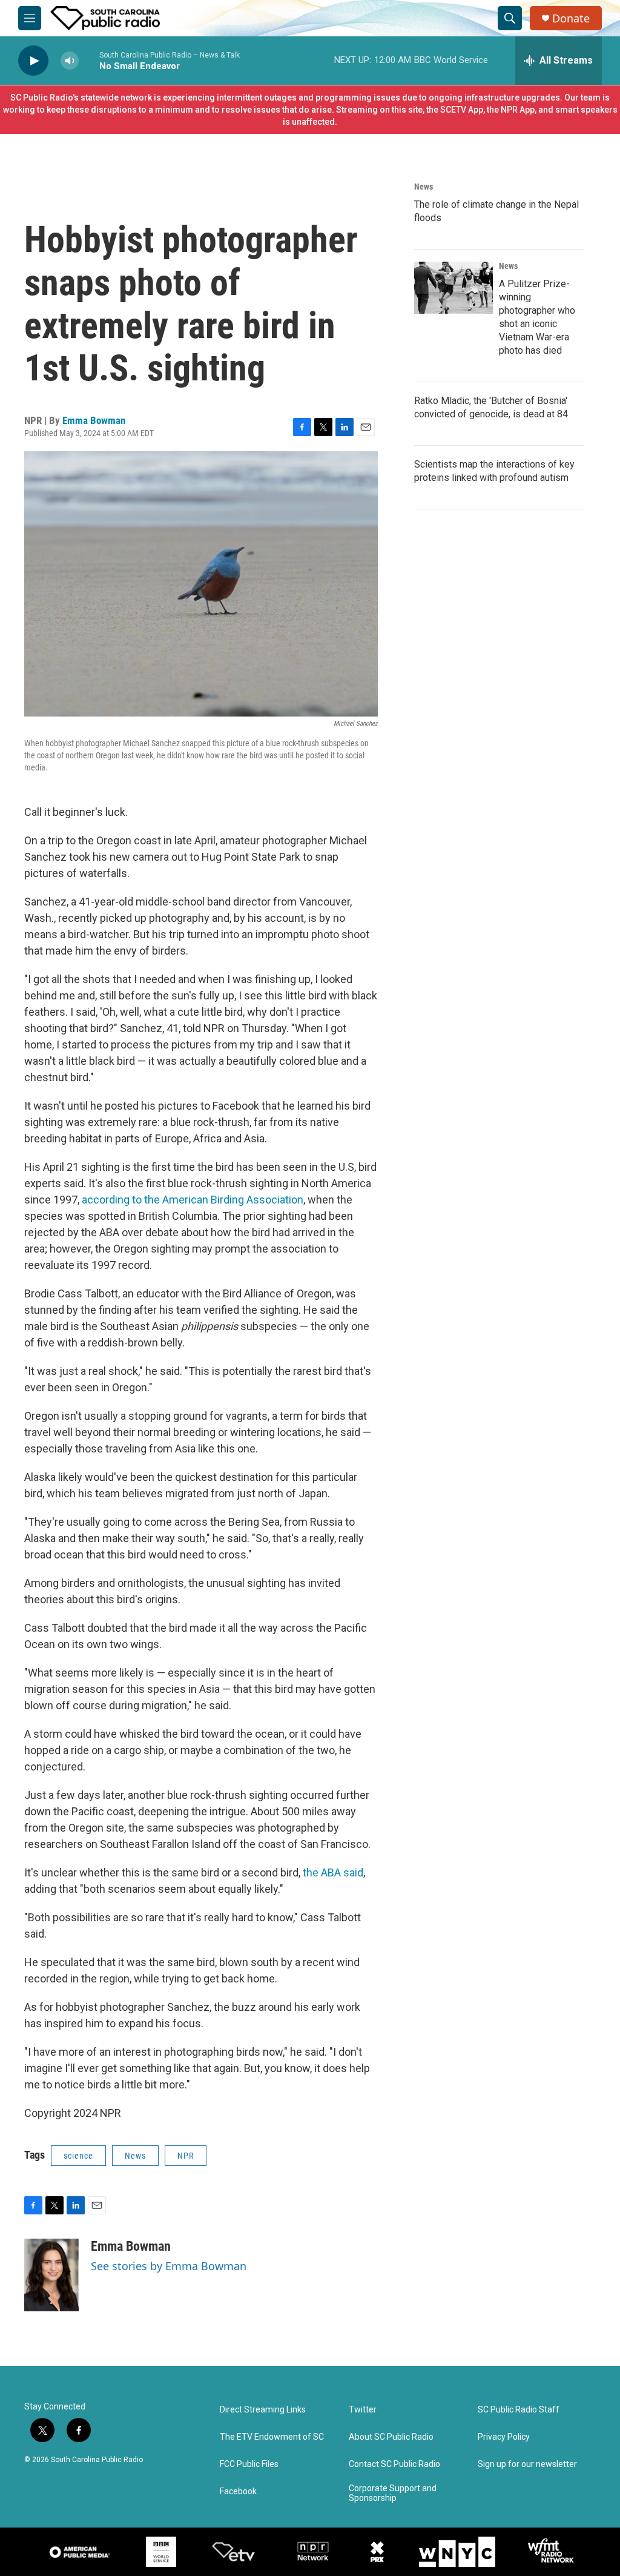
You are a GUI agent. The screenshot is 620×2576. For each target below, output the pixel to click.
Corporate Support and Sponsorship (393, 2493)
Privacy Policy (504, 2437)
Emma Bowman (94, 420)
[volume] (70, 61)
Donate (571, 18)
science (78, 2156)
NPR (186, 2156)
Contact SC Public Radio (394, 2464)
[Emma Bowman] (51, 2275)
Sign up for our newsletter (527, 2464)
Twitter (363, 2410)
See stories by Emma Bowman (169, 2266)
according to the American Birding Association (193, 1200)
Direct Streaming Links (263, 2410)
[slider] (89, 60)
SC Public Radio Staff (519, 2410)
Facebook (238, 2492)
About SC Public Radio (391, 2437)
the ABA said (333, 1872)
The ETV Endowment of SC (272, 2437)
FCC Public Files (249, 2464)
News (135, 2156)
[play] (33, 61)
